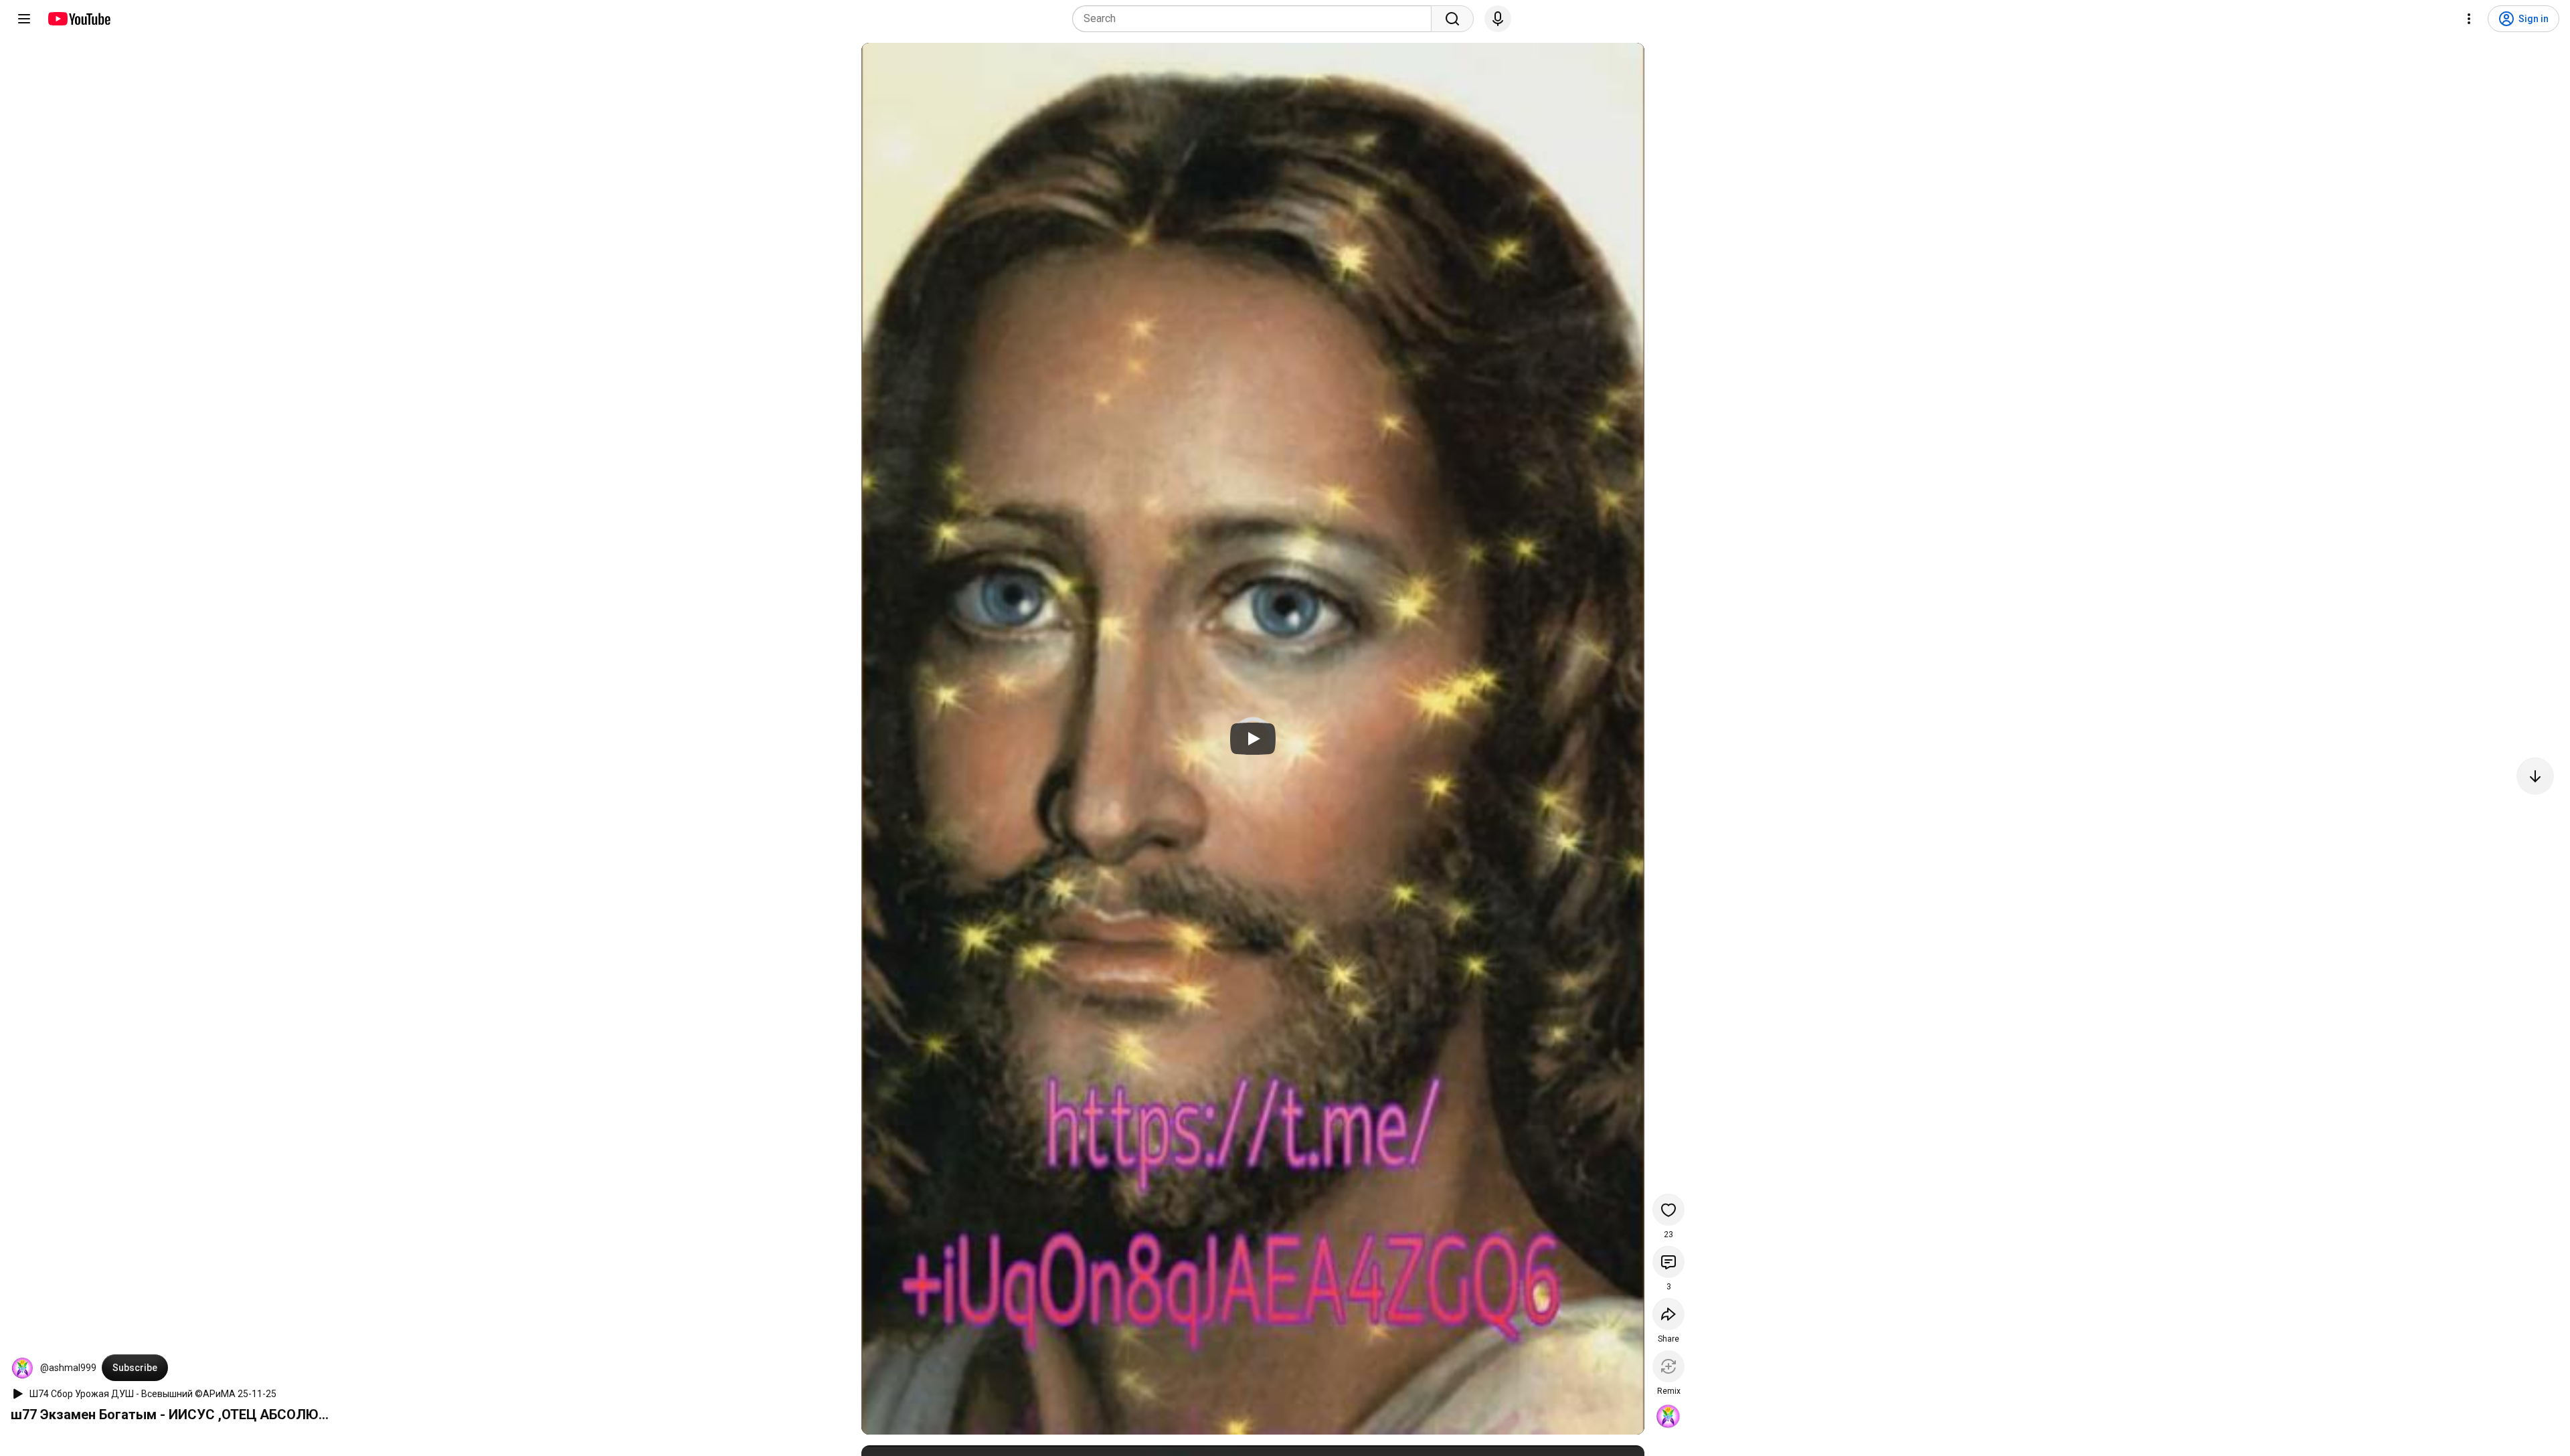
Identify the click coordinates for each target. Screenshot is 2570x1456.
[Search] (1452, 19)
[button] (23, 1368)
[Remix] (1668, 1366)
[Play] (1253, 739)
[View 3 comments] (1668, 1262)
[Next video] (2535, 776)
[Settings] (2469, 19)
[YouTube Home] (79, 19)
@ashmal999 (68, 1368)
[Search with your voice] (1498, 19)
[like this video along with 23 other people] (1668, 1210)
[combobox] (1256, 19)
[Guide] (24, 19)
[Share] (1668, 1314)
